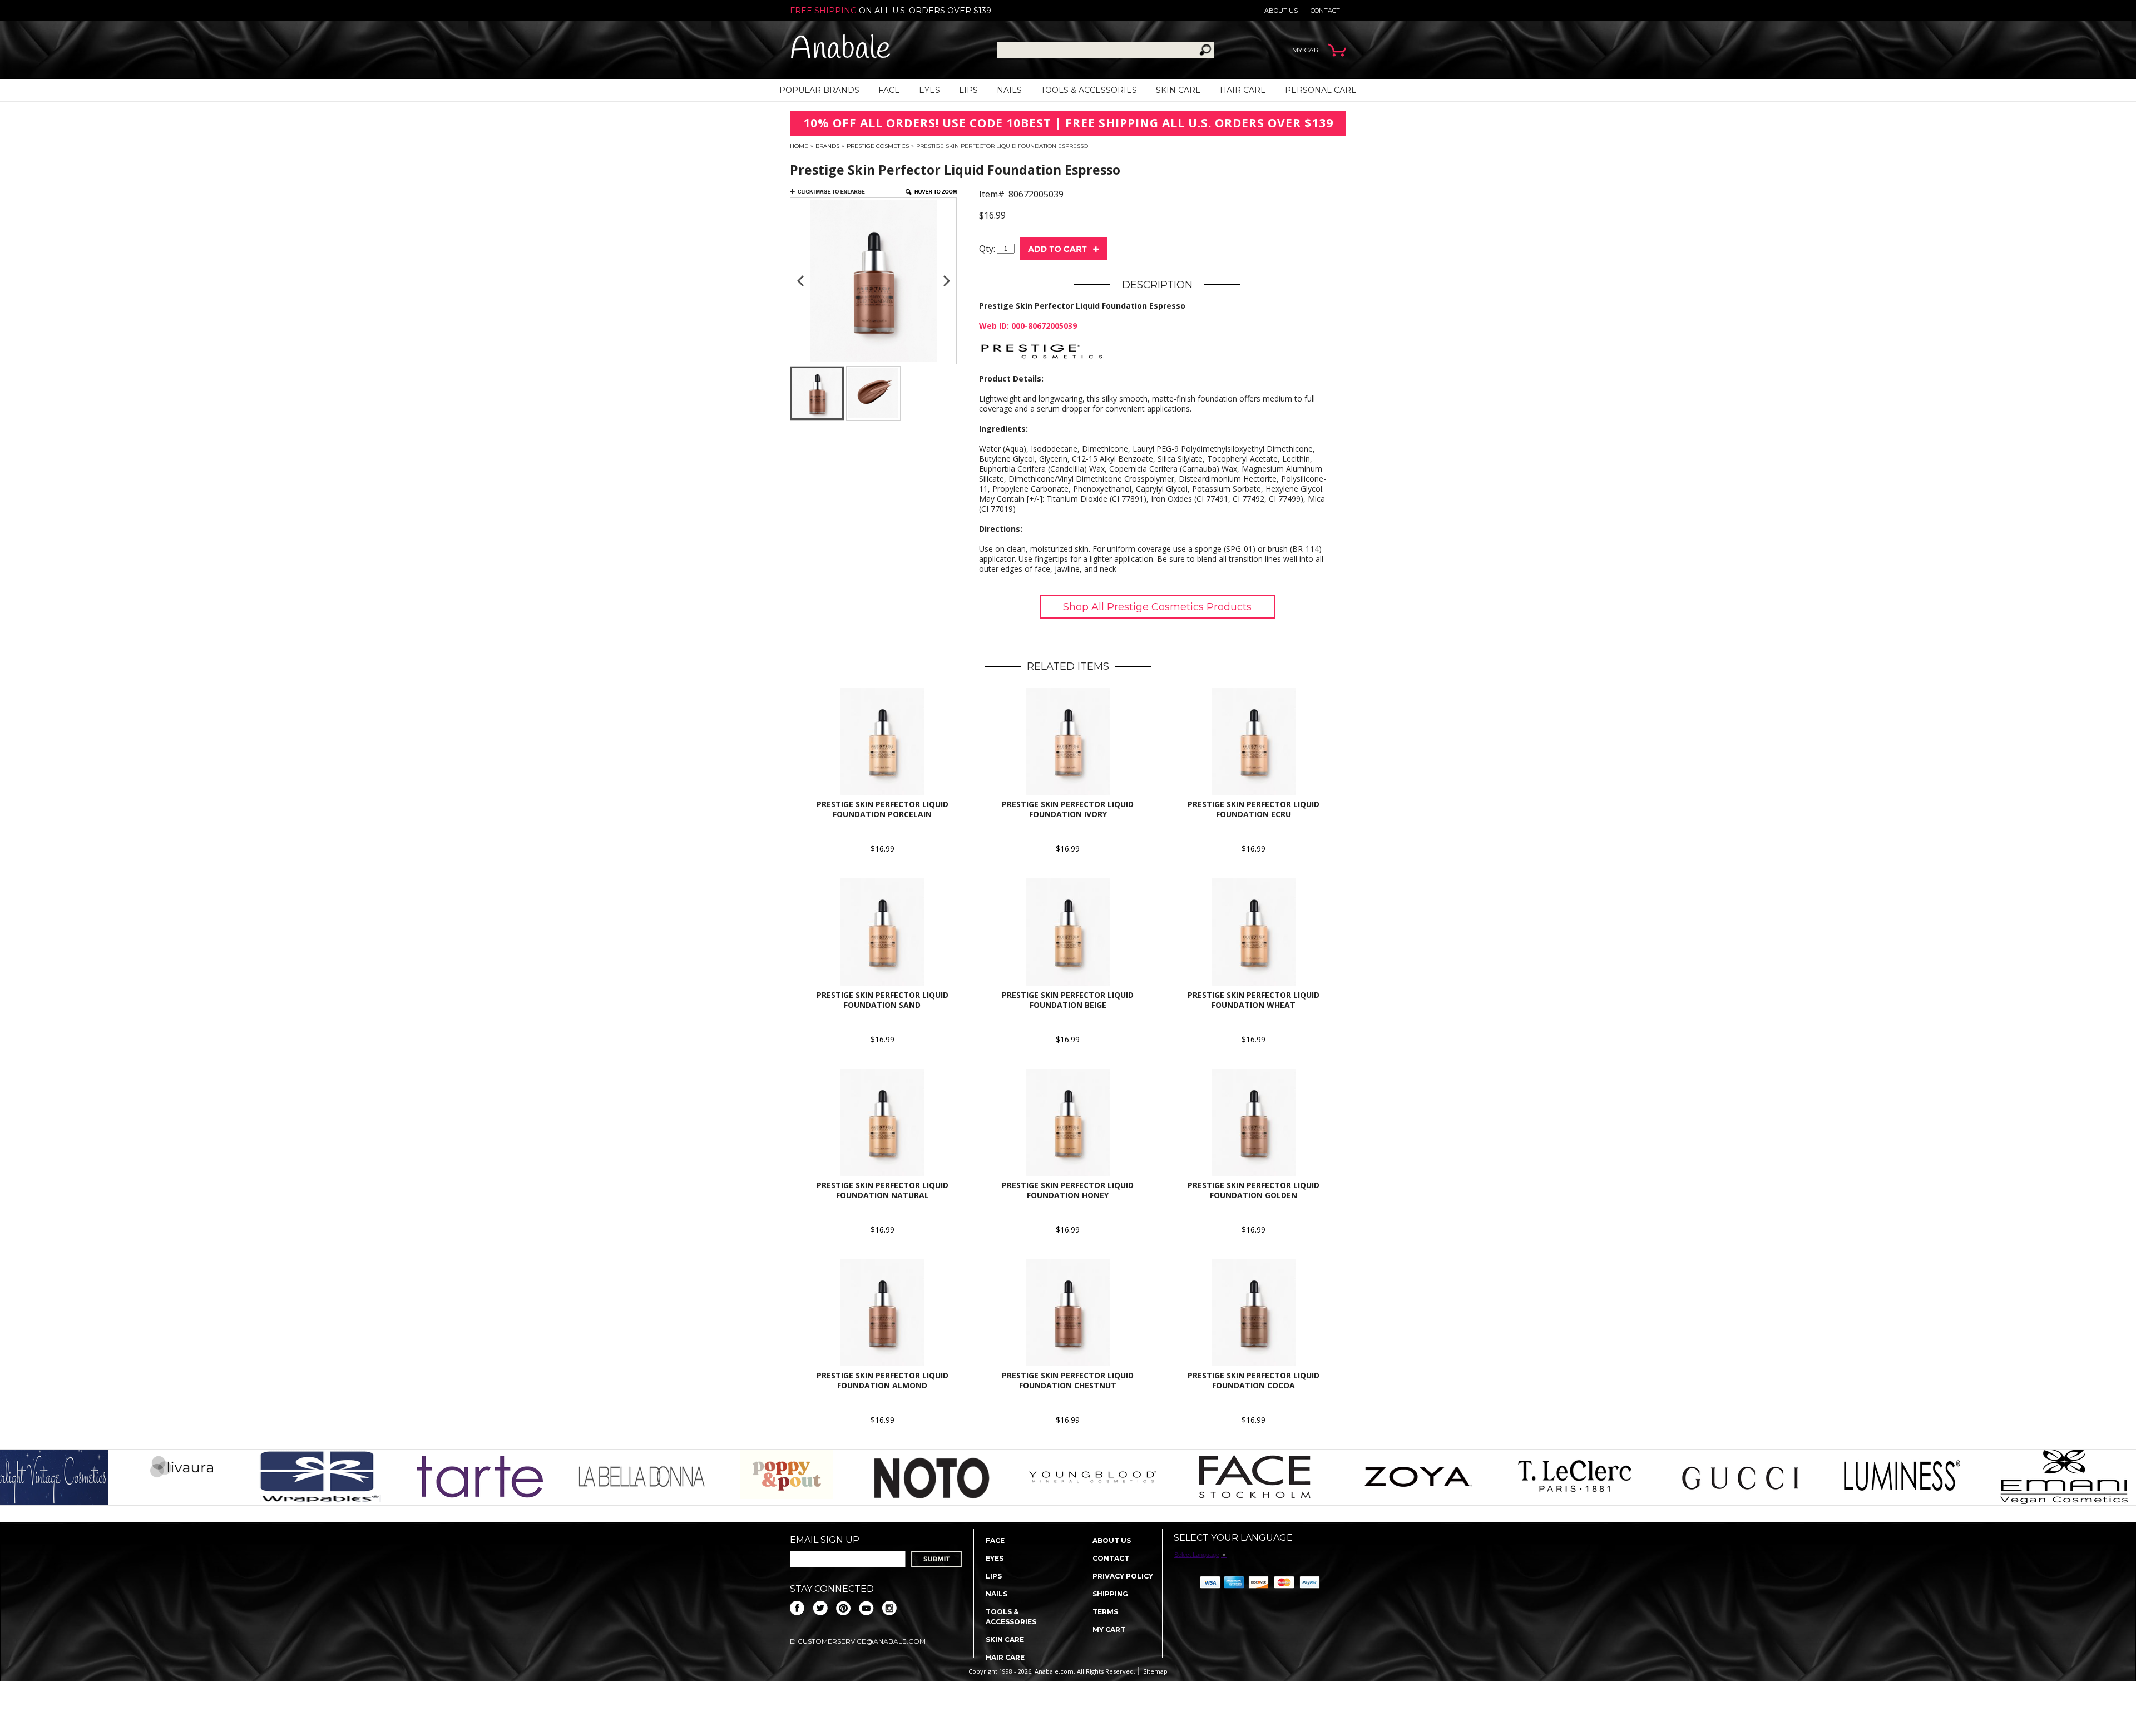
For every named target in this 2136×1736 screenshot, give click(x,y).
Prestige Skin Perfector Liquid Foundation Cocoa (1254, 1380)
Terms (1105, 1612)
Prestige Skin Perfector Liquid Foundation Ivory (1068, 809)
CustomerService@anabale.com (862, 1641)
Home (799, 146)
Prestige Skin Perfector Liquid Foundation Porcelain (882, 809)
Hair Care (1243, 90)
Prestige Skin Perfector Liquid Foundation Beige (1068, 1000)
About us (1281, 11)
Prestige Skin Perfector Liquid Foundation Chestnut (1068, 1380)
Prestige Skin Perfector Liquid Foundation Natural (882, 1190)
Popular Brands (819, 90)
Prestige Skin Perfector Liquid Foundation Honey (1068, 1190)
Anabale (840, 50)
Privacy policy (1123, 1576)
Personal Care (1321, 90)
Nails (1009, 90)
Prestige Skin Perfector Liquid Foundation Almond (882, 1380)
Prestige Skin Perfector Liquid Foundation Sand (882, 1000)
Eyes (929, 90)
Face (889, 90)
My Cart (1109, 1629)
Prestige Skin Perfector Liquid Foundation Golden (1254, 1190)
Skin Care (1178, 90)
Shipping (1110, 1594)
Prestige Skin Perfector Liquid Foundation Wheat (1254, 1000)
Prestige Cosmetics (878, 146)
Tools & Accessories (1089, 90)
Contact (1325, 11)
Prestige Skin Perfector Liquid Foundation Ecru (1254, 809)
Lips (968, 90)
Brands (827, 146)
